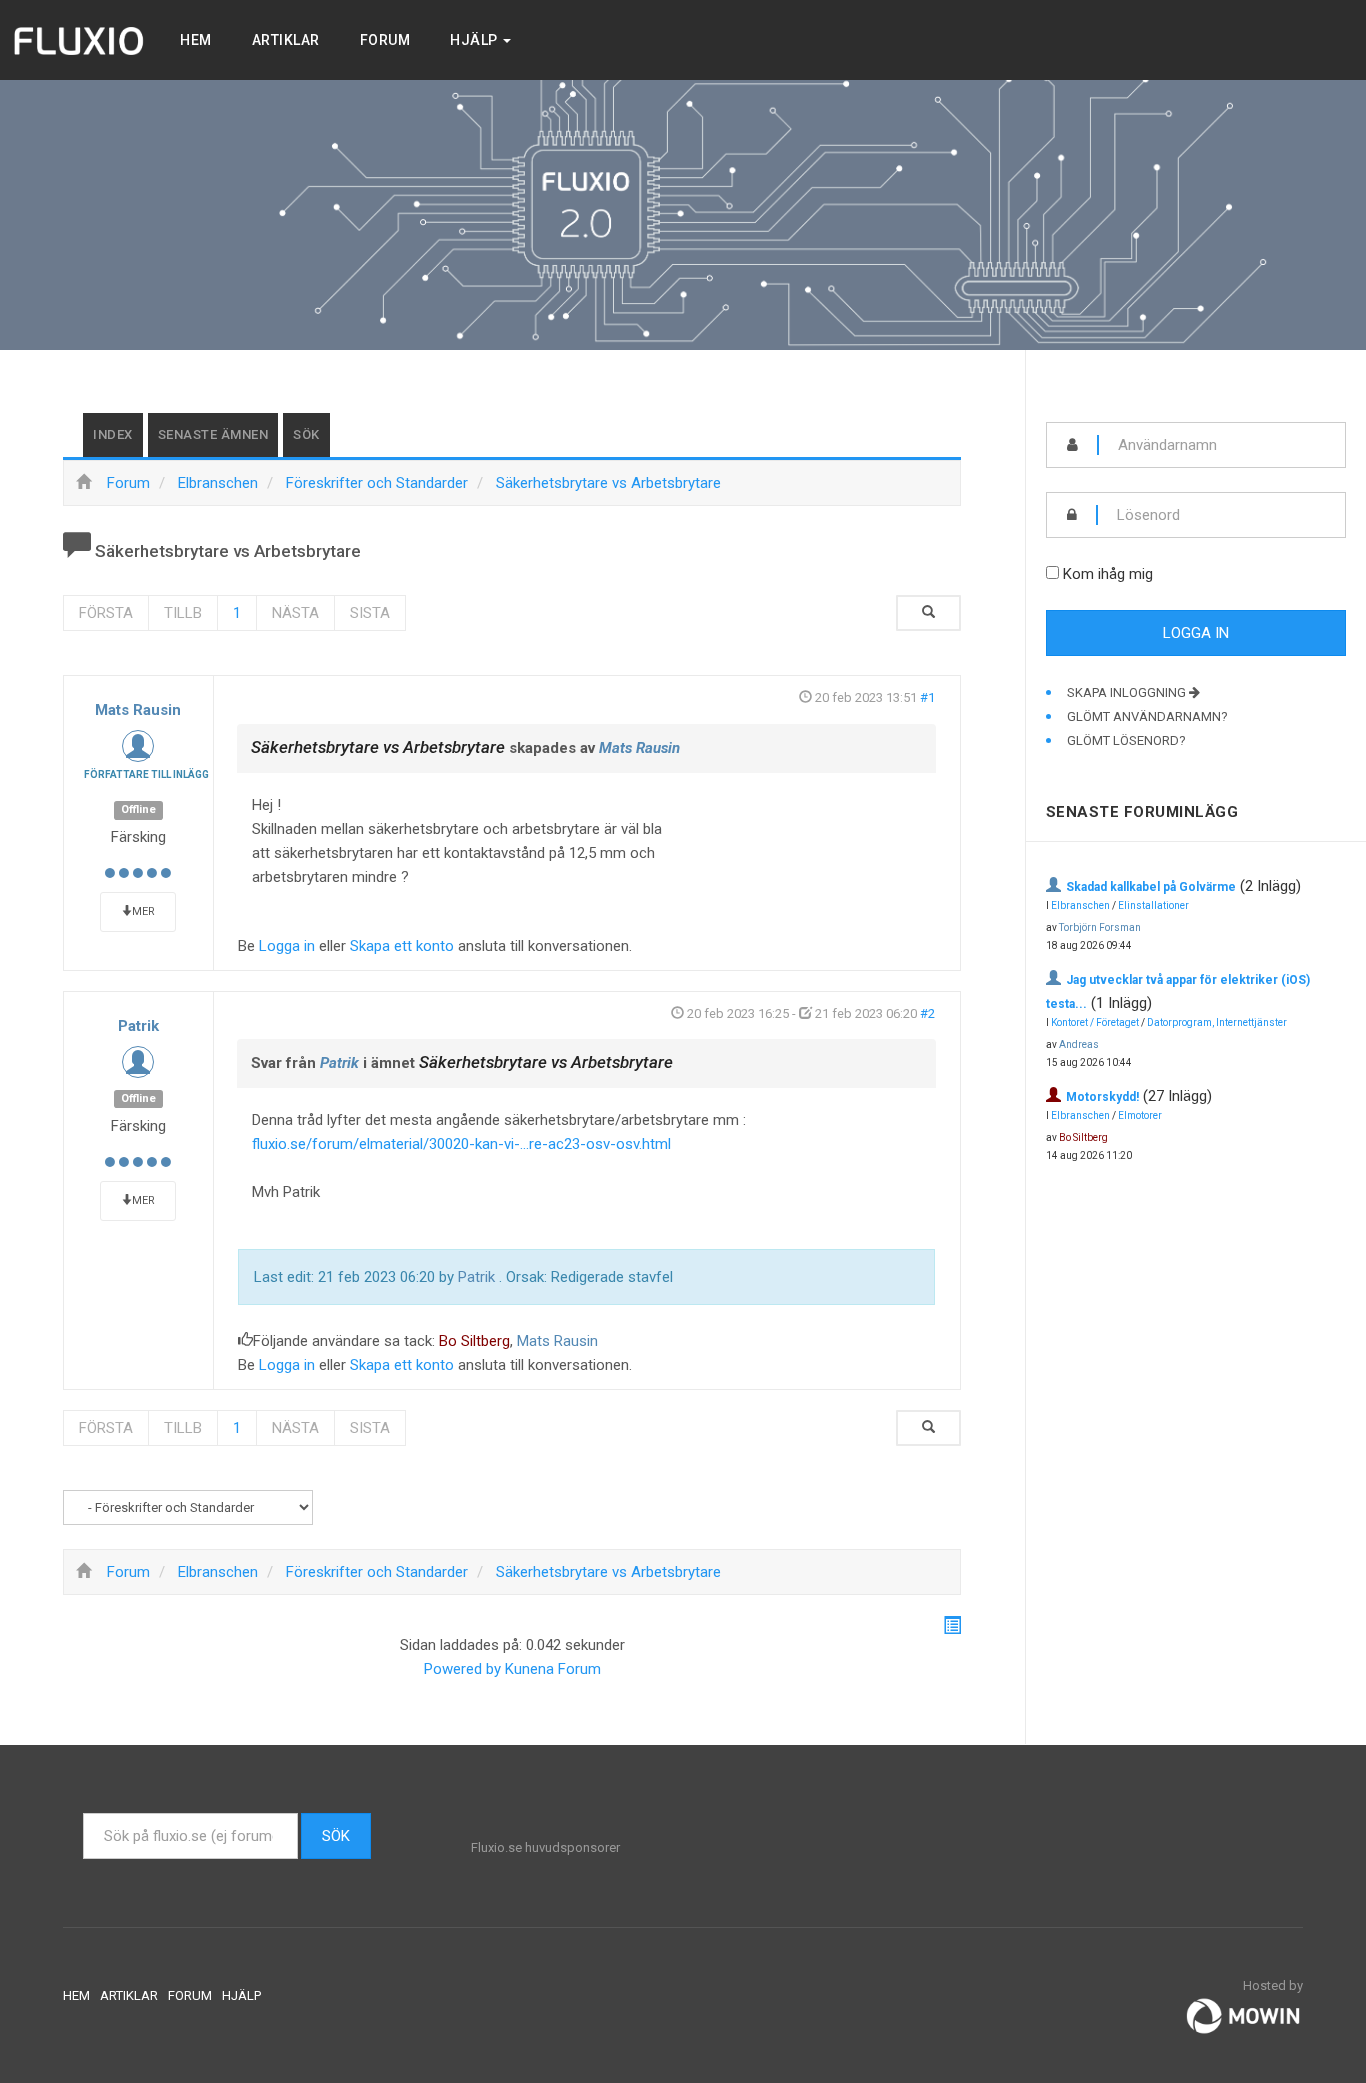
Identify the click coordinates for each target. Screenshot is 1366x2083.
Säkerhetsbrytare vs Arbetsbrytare (378, 747)
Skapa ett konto (402, 946)
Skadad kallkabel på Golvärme (1151, 887)
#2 (927, 1013)
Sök (306, 434)
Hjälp (475, 40)
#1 (927, 697)
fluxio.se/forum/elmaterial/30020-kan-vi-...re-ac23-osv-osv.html (461, 1144)
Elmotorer (1140, 1115)
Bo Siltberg (474, 1341)
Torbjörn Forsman (1100, 927)
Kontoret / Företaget (1095, 1022)
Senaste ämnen (213, 434)
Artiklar (286, 40)
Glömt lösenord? (1126, 740)
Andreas (1079, 1044)
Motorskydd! (1102, 1097)
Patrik (138, 1026)
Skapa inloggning (1128, 692)
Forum (385, 40)
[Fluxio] (80, 40)
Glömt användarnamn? (1147, 716)
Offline (138, 809)
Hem (196, 40)
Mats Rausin (138, 710)
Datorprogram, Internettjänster (1217, 1022)
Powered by (462, 1669)
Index (113, 434)
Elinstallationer (1153, 905)
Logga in (287, 946)
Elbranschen (1080, 905)
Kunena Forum (553, 1669)
